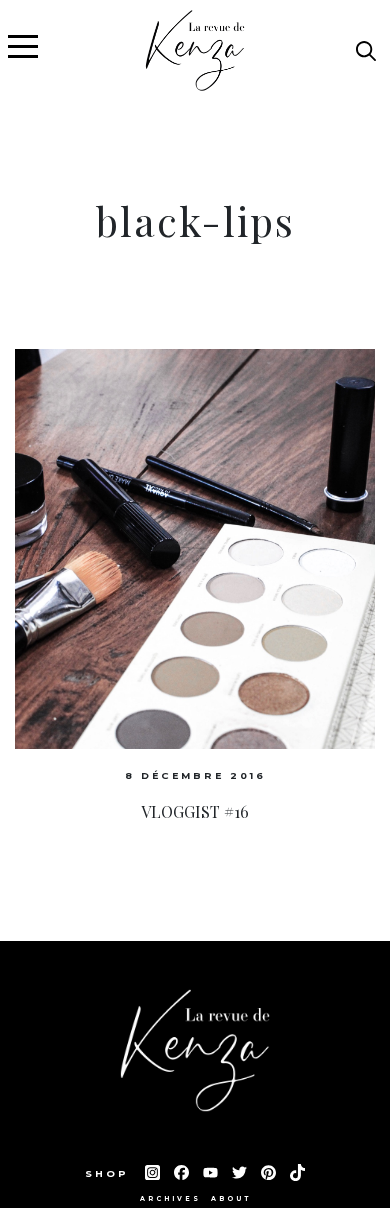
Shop (110, 1173)
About (231, 1199)
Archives (170, 1199)
